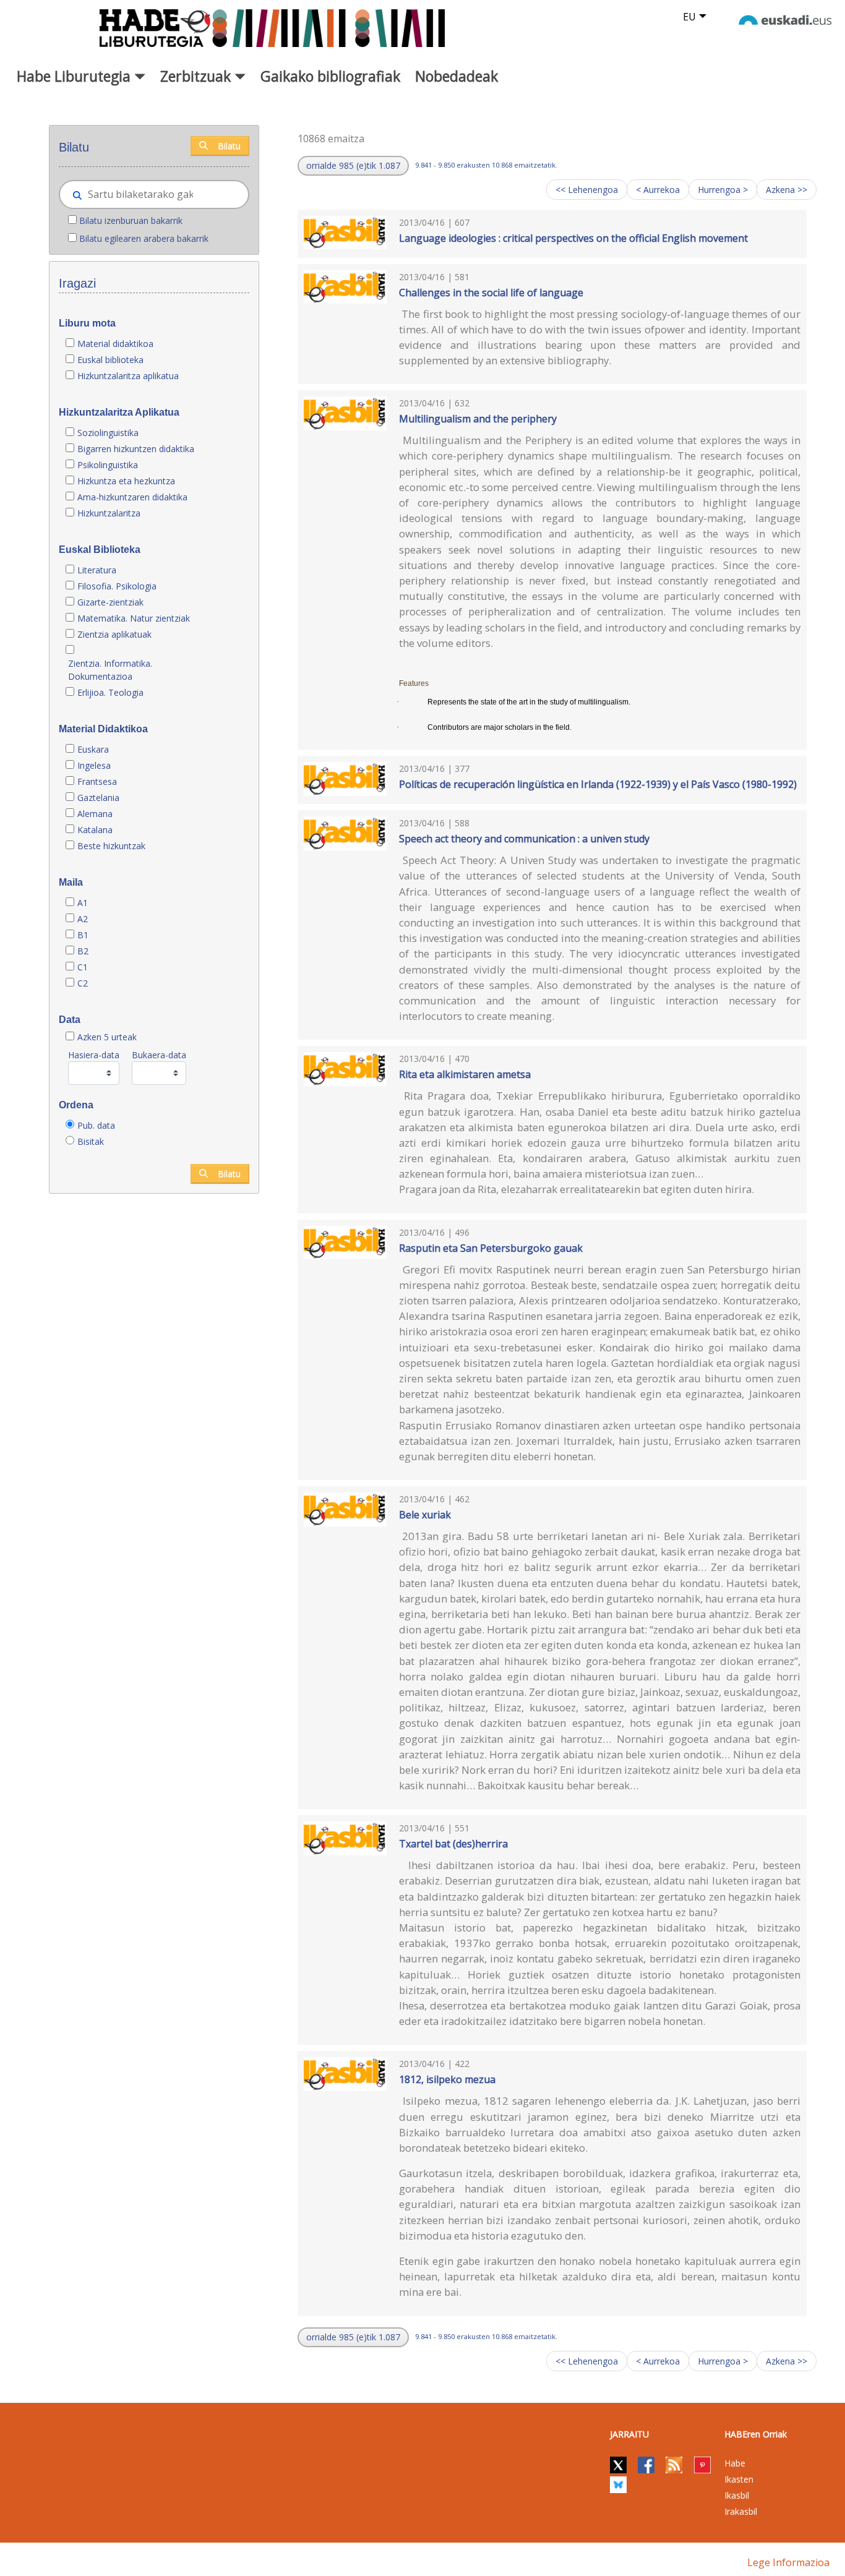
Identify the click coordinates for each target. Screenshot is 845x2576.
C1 (83, 967)
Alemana (95, 814)
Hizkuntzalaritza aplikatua (128, 376)
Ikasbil (737, 2495)
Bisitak (91, 1141)
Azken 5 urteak (107, 1037)
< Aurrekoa (658, 190)
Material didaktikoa (115, 344)
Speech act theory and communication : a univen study (524, 839)
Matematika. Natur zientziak (134, 618)
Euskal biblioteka (110, 360)
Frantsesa (97, 781)
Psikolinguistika (108, 465)
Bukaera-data (159, 1055)
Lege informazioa (788, 2562)
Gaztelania (98, 798)
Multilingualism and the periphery (478, 419)
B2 (83, 951)
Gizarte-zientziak (110, 602)
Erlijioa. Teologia (110, 692)
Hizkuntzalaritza (109, 513)
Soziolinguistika (108, 433)
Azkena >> (787, 190)
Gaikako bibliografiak (330, 76)
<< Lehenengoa (587, 190)
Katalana (95, 830)
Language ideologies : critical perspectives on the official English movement (573, 238)
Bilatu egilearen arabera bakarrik (144, 238)
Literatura (97, 570)
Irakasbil (741, 2511)
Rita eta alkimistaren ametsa (465, 1074)
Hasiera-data (94, 1055)
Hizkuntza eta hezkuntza (126, 481)
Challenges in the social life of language (491, 293)
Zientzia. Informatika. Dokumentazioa (110, 670)
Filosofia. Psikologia (117, 586)
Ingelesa (94, 765)
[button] (353, 166)
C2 (83, 983)
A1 (83, 903)
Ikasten (739, 2479)
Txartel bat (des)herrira (453, 1844)
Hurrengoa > (723, 190)
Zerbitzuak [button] (197, 76)
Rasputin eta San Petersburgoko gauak (491, 1248)
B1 (83, 935)
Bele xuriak (425, 1515)
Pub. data (96, 1125)
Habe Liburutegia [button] (75, 76)
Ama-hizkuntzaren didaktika (132, 497)
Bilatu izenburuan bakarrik (131, 220)
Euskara (93, 749)
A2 (83, 919)
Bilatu (229, 146)
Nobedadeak (457, 76)
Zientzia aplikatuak (114, 634)
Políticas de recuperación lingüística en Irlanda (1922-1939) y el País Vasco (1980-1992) (598, 784)
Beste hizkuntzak (111, 846)
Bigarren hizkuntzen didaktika (136, 449)
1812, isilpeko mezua (447, 2079)
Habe (735, 2463)
